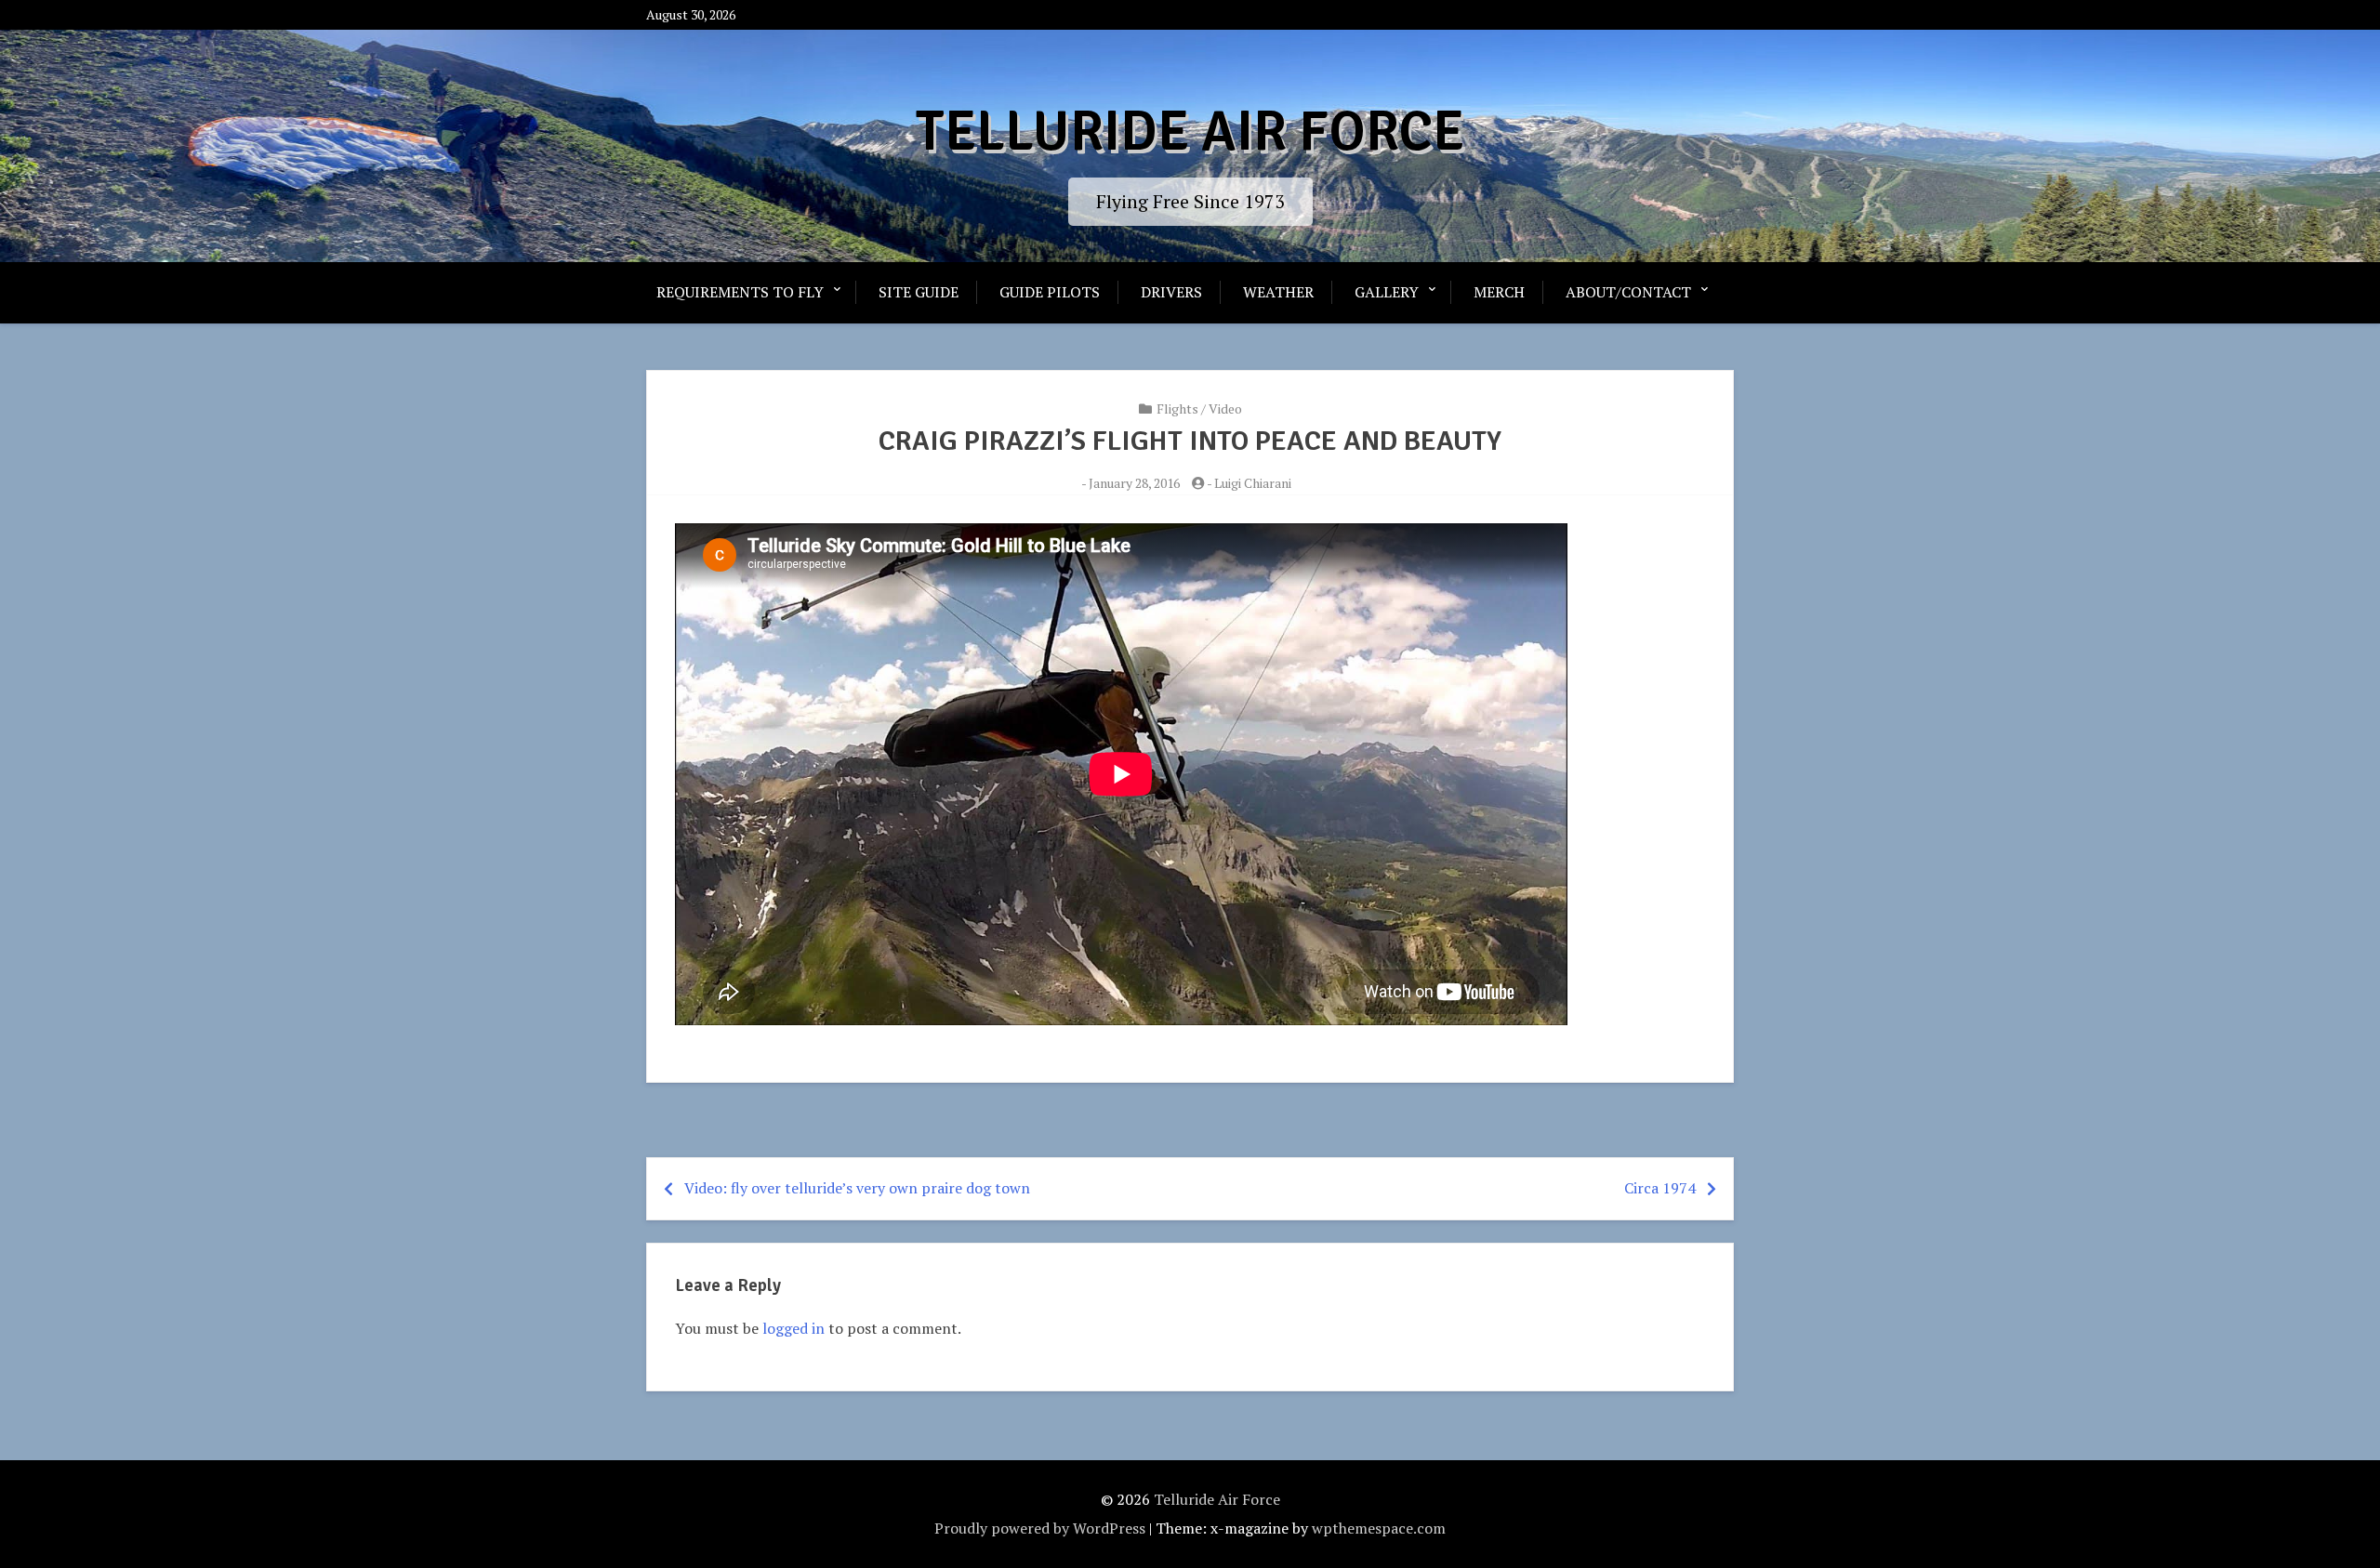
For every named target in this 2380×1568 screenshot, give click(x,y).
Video (1225, 408)
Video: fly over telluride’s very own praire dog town (857, 1188)
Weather (1278, 292)
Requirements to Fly (740, 292)
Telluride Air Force (1190, 132)
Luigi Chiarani (1253, 483)
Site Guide (919, 292)
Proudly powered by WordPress (1040, 1528)
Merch (1499, 292)
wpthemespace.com (1379, 1528)
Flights (1177, 408)
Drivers (1171, 292)
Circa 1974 (1660, 1188)
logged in (793, 1328)
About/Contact (1628, 292)
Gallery (1387, 292)
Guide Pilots (1050, 292)
